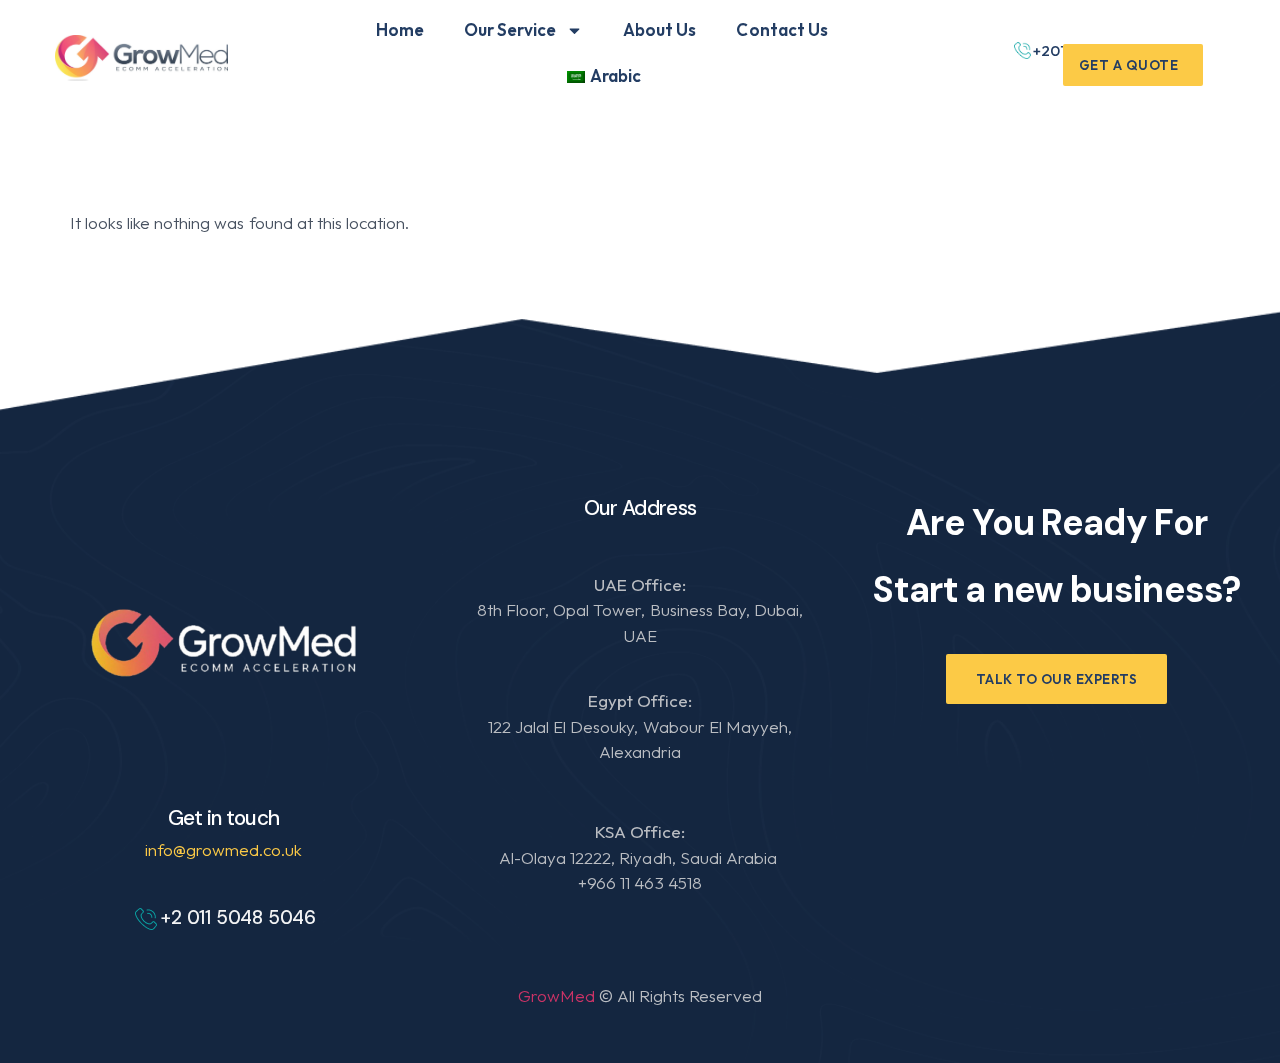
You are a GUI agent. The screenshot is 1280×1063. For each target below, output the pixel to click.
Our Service (510, 29)
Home (400, 29)
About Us (659, 29)
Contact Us (781, 29)
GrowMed (558, 995)
